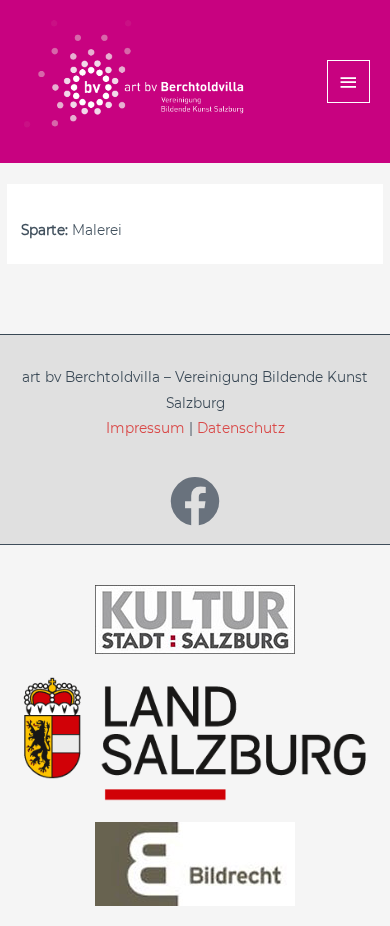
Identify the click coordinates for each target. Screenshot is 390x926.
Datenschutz (241, 428)
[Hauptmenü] (349, 81)
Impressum (145, 428)
